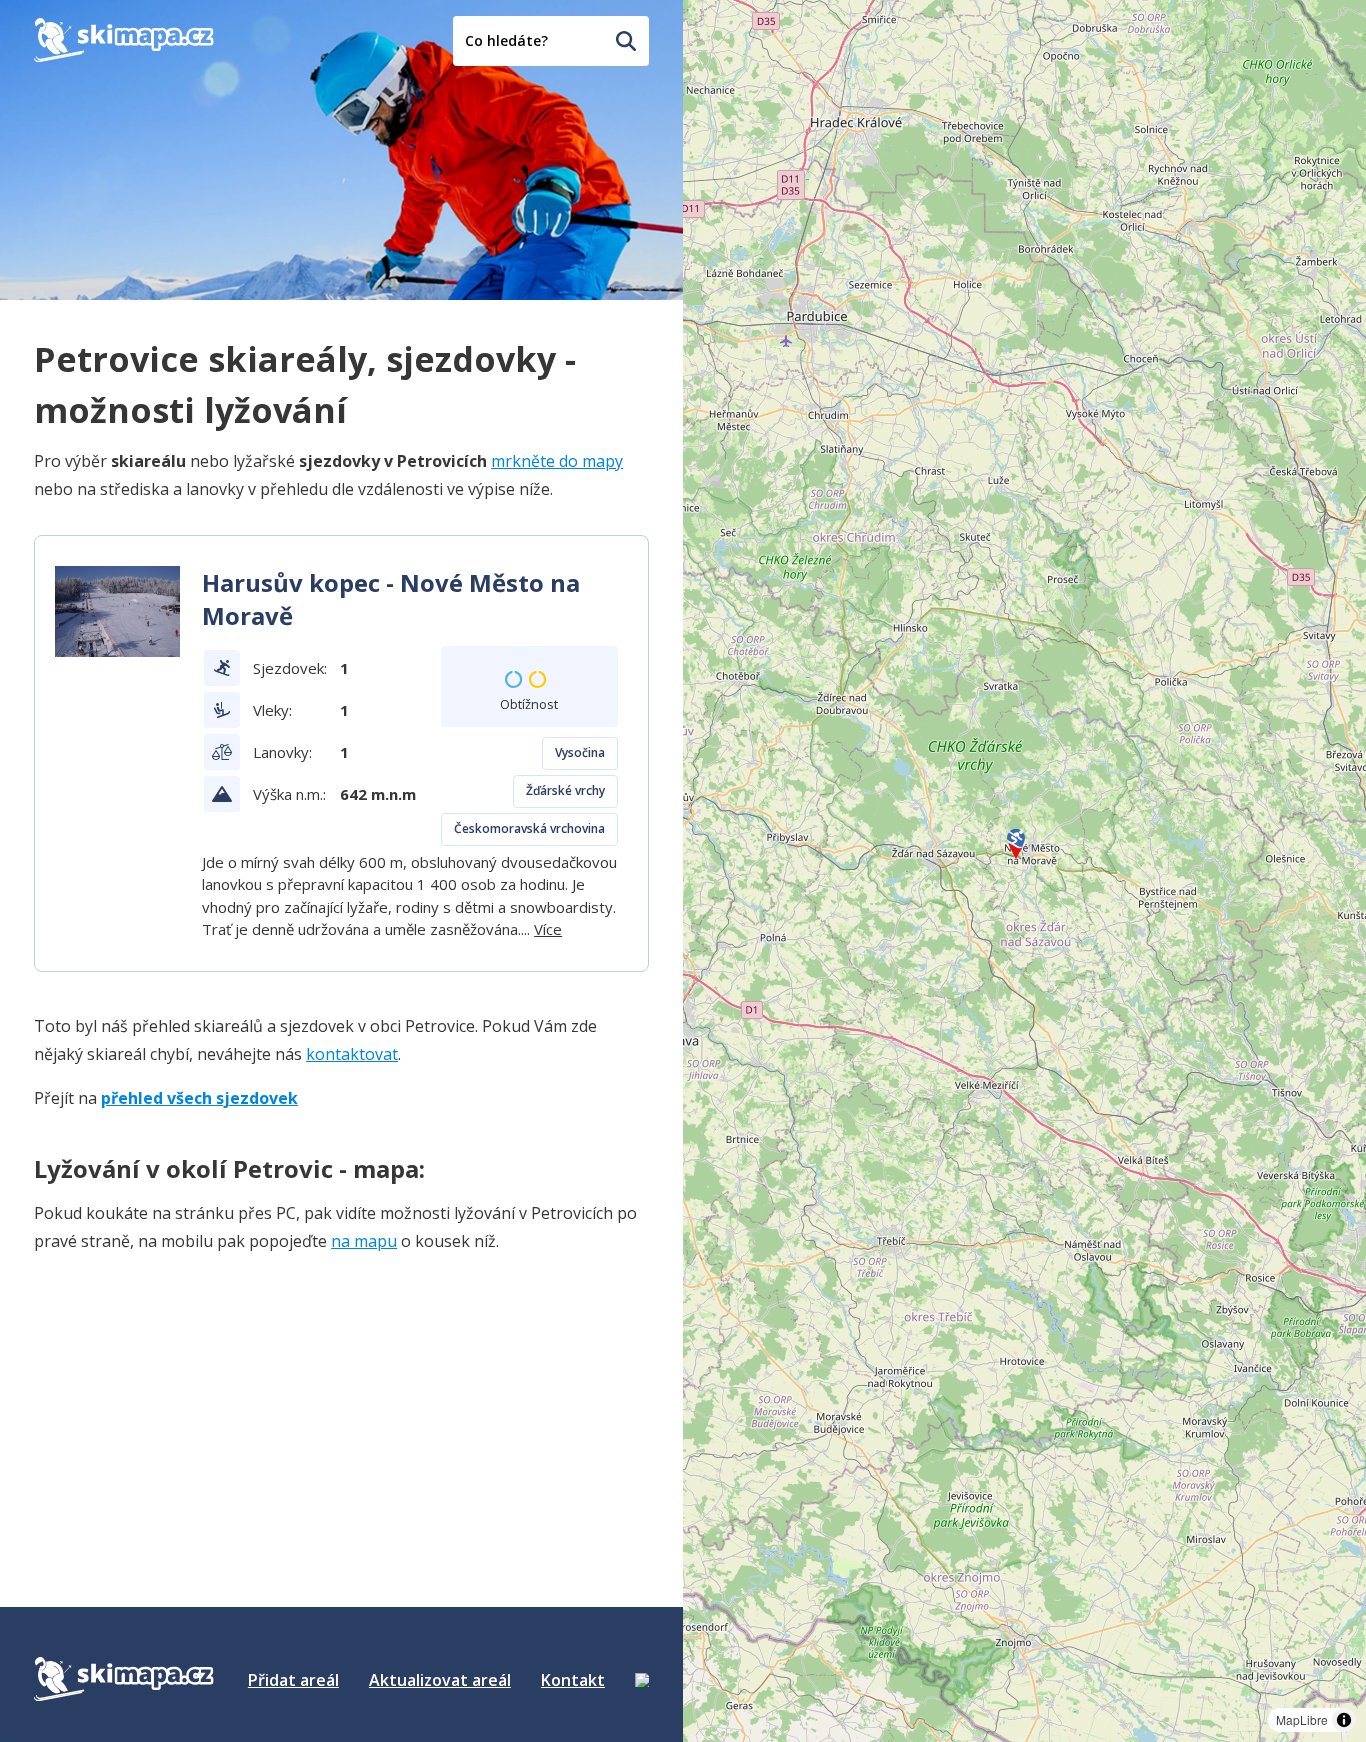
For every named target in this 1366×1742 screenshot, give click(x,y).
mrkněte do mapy (557, 461)
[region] (1024, 871)
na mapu (364, 1241)
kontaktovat (352, 1054)
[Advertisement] (184, 1396)
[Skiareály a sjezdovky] (642, 1680)
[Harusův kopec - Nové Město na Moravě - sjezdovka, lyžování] (117, 611)
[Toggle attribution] (1344, 1720)
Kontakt (573, 1680)
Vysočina (580, 752)
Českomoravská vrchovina (529, 828)
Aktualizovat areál (440, 1680)
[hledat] (626, 41)
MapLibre (1302, 1719)
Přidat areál (293, 1680)
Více (548, 929)
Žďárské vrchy (565, 790)
